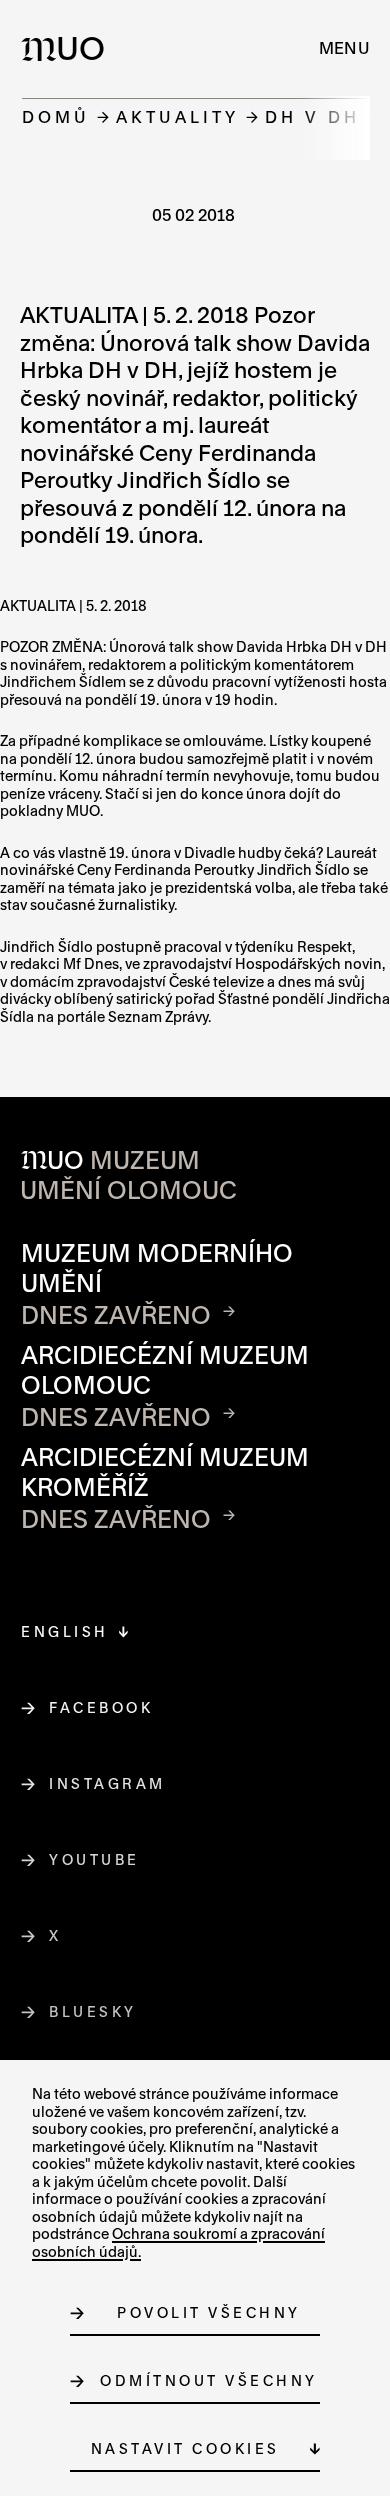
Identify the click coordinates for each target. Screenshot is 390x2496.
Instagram (108, 1783)
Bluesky (93, 2011)
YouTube (95, 1859)
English (65, 1631)
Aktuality (177, 116)
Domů (56, 116)
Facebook (101, 1707)
